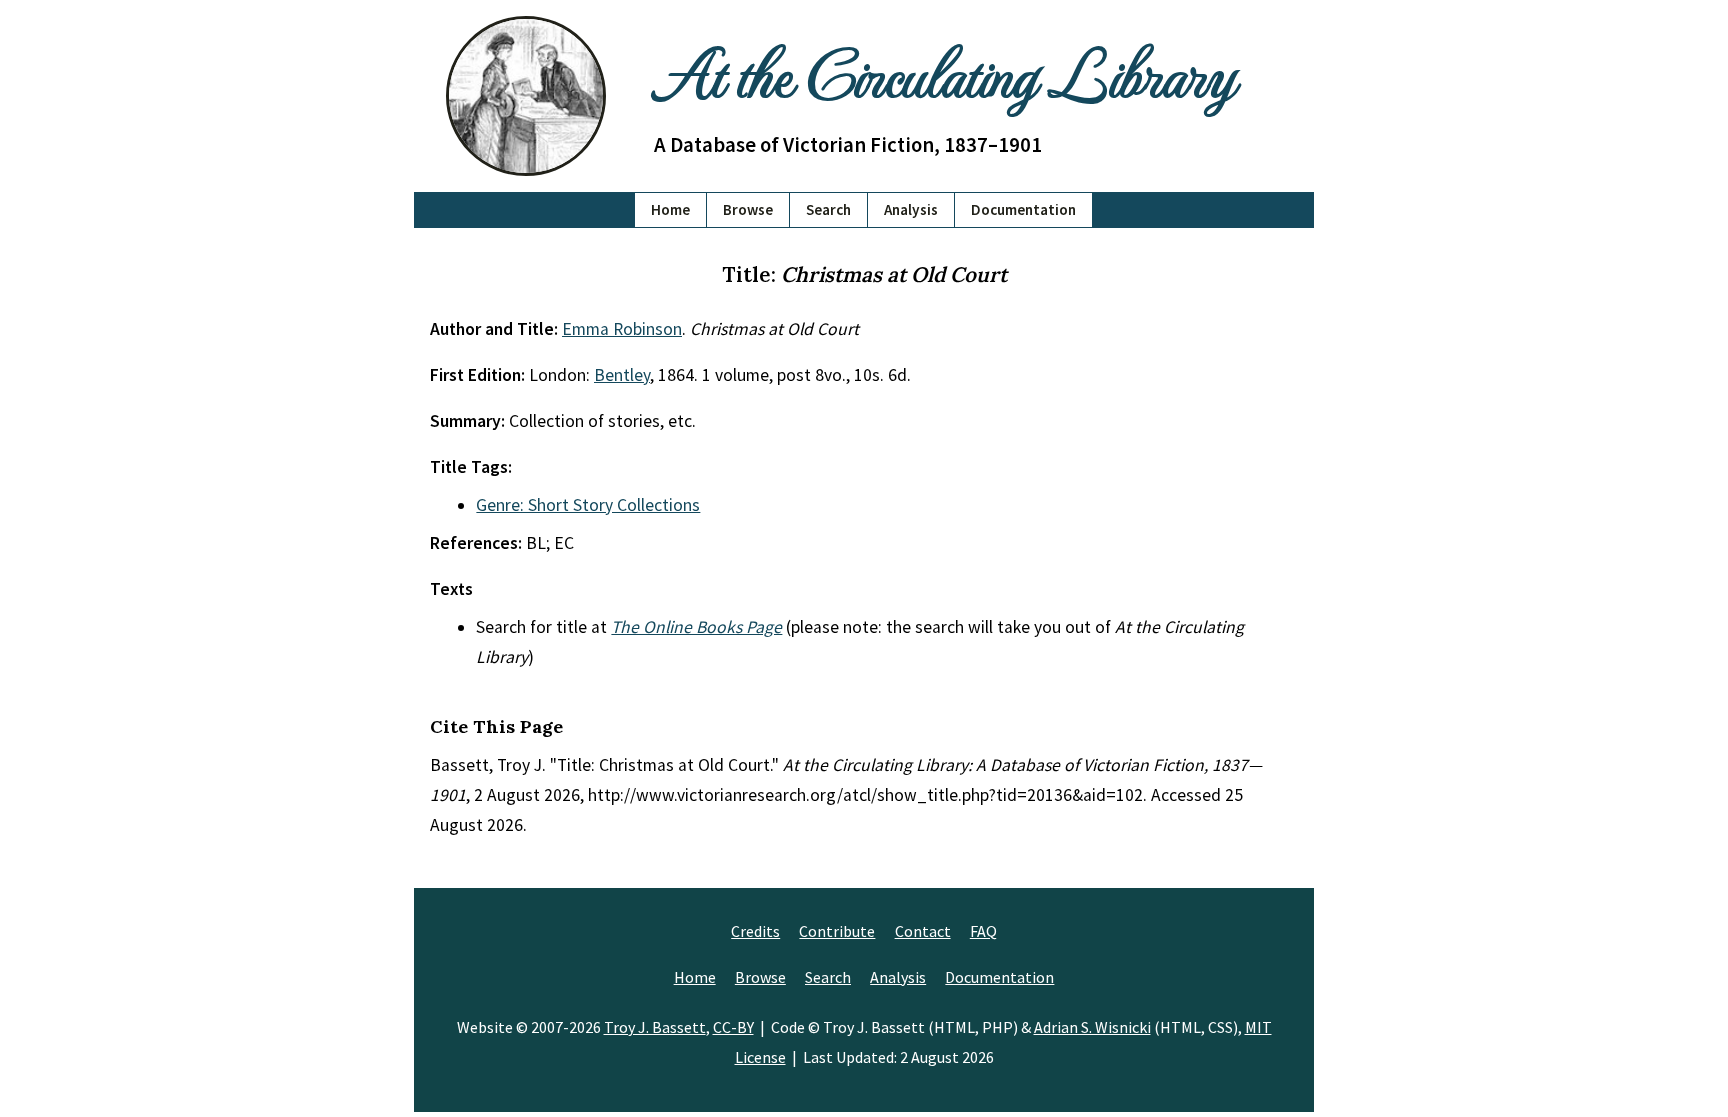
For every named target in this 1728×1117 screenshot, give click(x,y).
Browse (748, 209)
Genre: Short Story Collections (588, 505)
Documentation (1023, 209)
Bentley (622, 375)
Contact (923, 931)
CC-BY (733, 1027)
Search (828, 209)
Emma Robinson (622, 329)
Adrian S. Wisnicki (1092, 1027)
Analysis (911, 209)
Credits (755, 931)
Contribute (837, 931)
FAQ (983, 931)
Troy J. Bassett (655, 1027)
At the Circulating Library (944, 71)
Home (670, 209)
